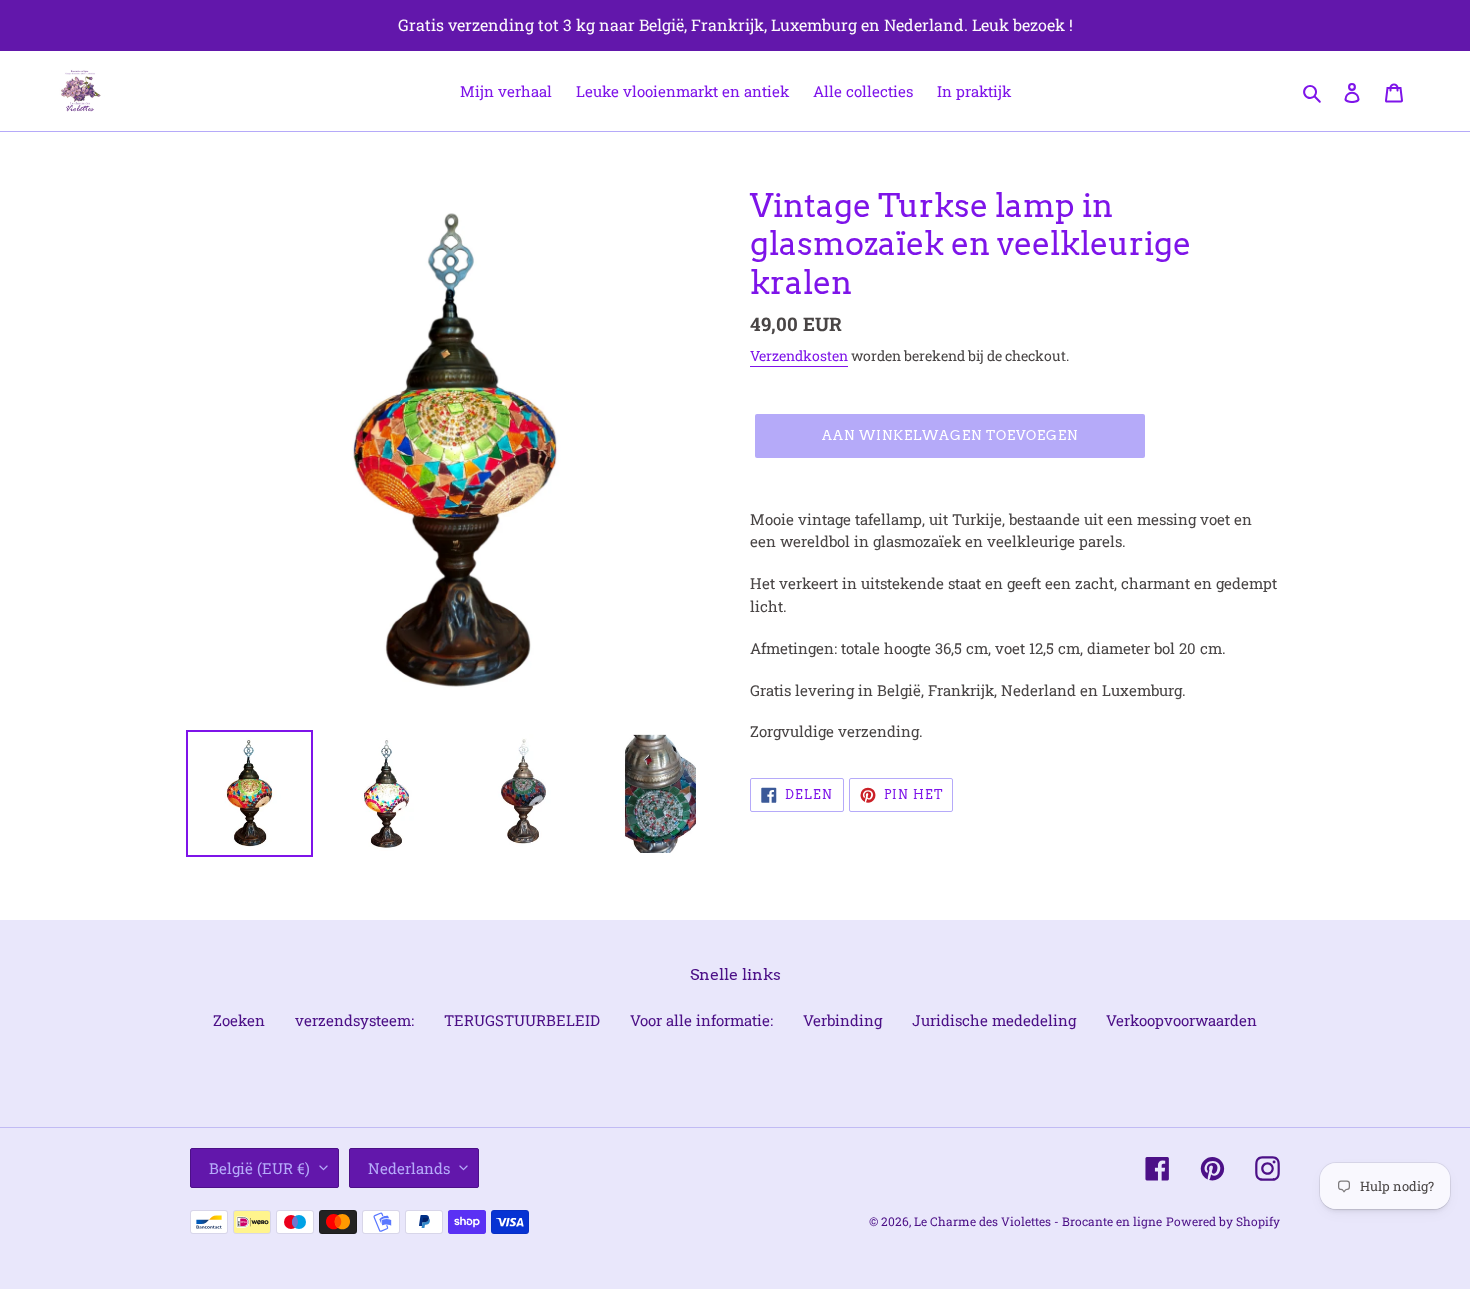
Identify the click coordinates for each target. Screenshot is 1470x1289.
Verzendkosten (799, 355)
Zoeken (239, 1020)
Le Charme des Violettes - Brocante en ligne (1038, 1221)
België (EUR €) (259, 1168)
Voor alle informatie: (701, 1020)
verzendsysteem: (354, 1020)
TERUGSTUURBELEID (522, 1020)
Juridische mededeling (994, 1020)
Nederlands (409, 1168)
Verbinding (842, 1020)
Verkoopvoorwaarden (1181, 1020)
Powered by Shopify (1223, 1221)
